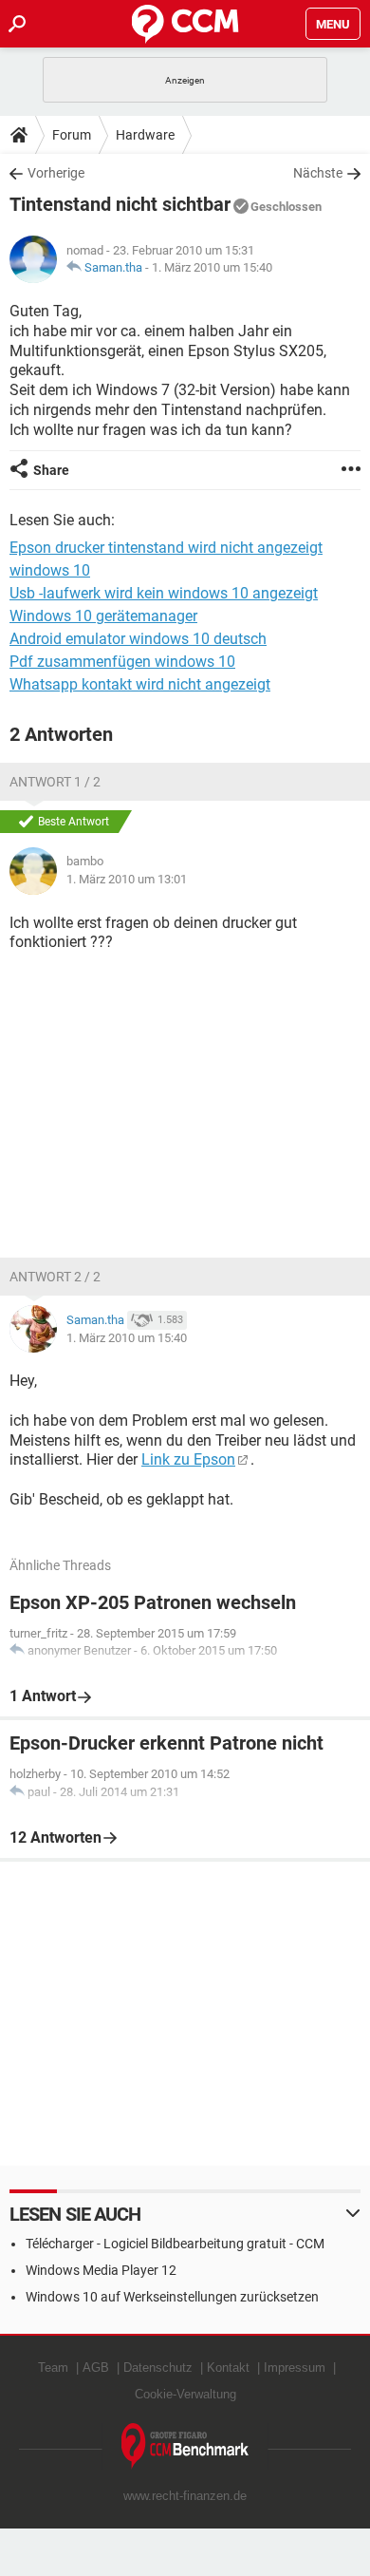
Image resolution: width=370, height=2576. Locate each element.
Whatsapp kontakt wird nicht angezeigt (140, 684)
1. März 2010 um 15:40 (212, 267)
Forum (72, 135)
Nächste (318, 173)
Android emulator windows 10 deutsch (138, 639)
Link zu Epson (188, 1459)
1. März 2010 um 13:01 (127, 879)
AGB (96, 2368)
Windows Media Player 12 (101, 2270)
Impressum (295, 2368)
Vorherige (56, 173)
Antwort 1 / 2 (55, 782)
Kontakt (228, 2368)
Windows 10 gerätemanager (103, 616)
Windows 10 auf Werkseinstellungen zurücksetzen (172, 2297)
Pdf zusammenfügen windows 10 (122, 662)
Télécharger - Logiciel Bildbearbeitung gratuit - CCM (175, 2244)
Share (51, 470)
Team (53, 2368)
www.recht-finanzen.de (185, 2496)
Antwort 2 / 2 (55, 1277)
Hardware (145, 135)
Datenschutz (158, 2368)
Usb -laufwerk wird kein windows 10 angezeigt (164, 593)
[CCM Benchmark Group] (185, 2446)
